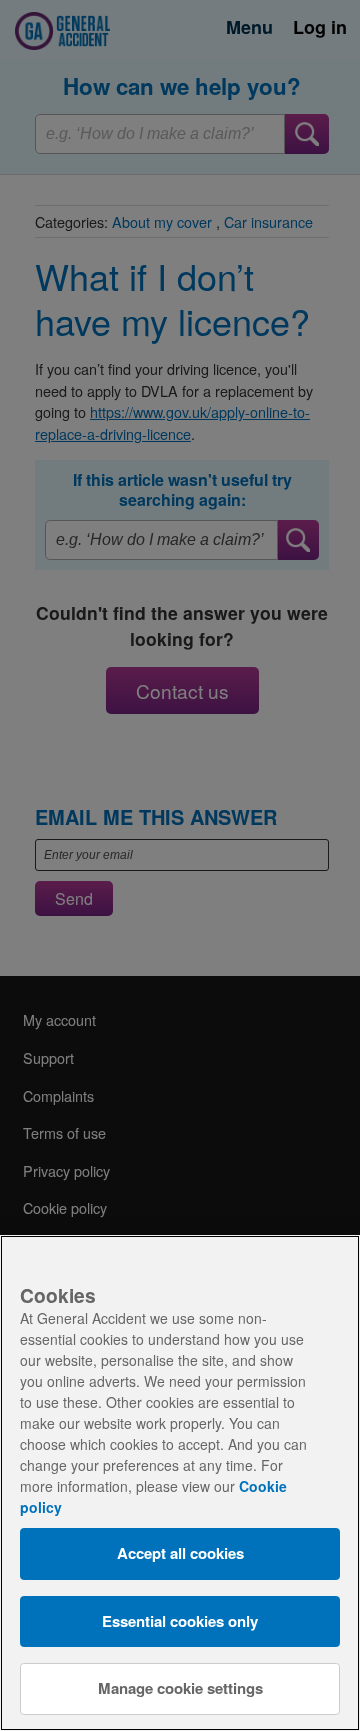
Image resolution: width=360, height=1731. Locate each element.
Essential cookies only (180, 1621)
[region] (180, 1483)
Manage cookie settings (180, 1688)
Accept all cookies (180, 1553)
